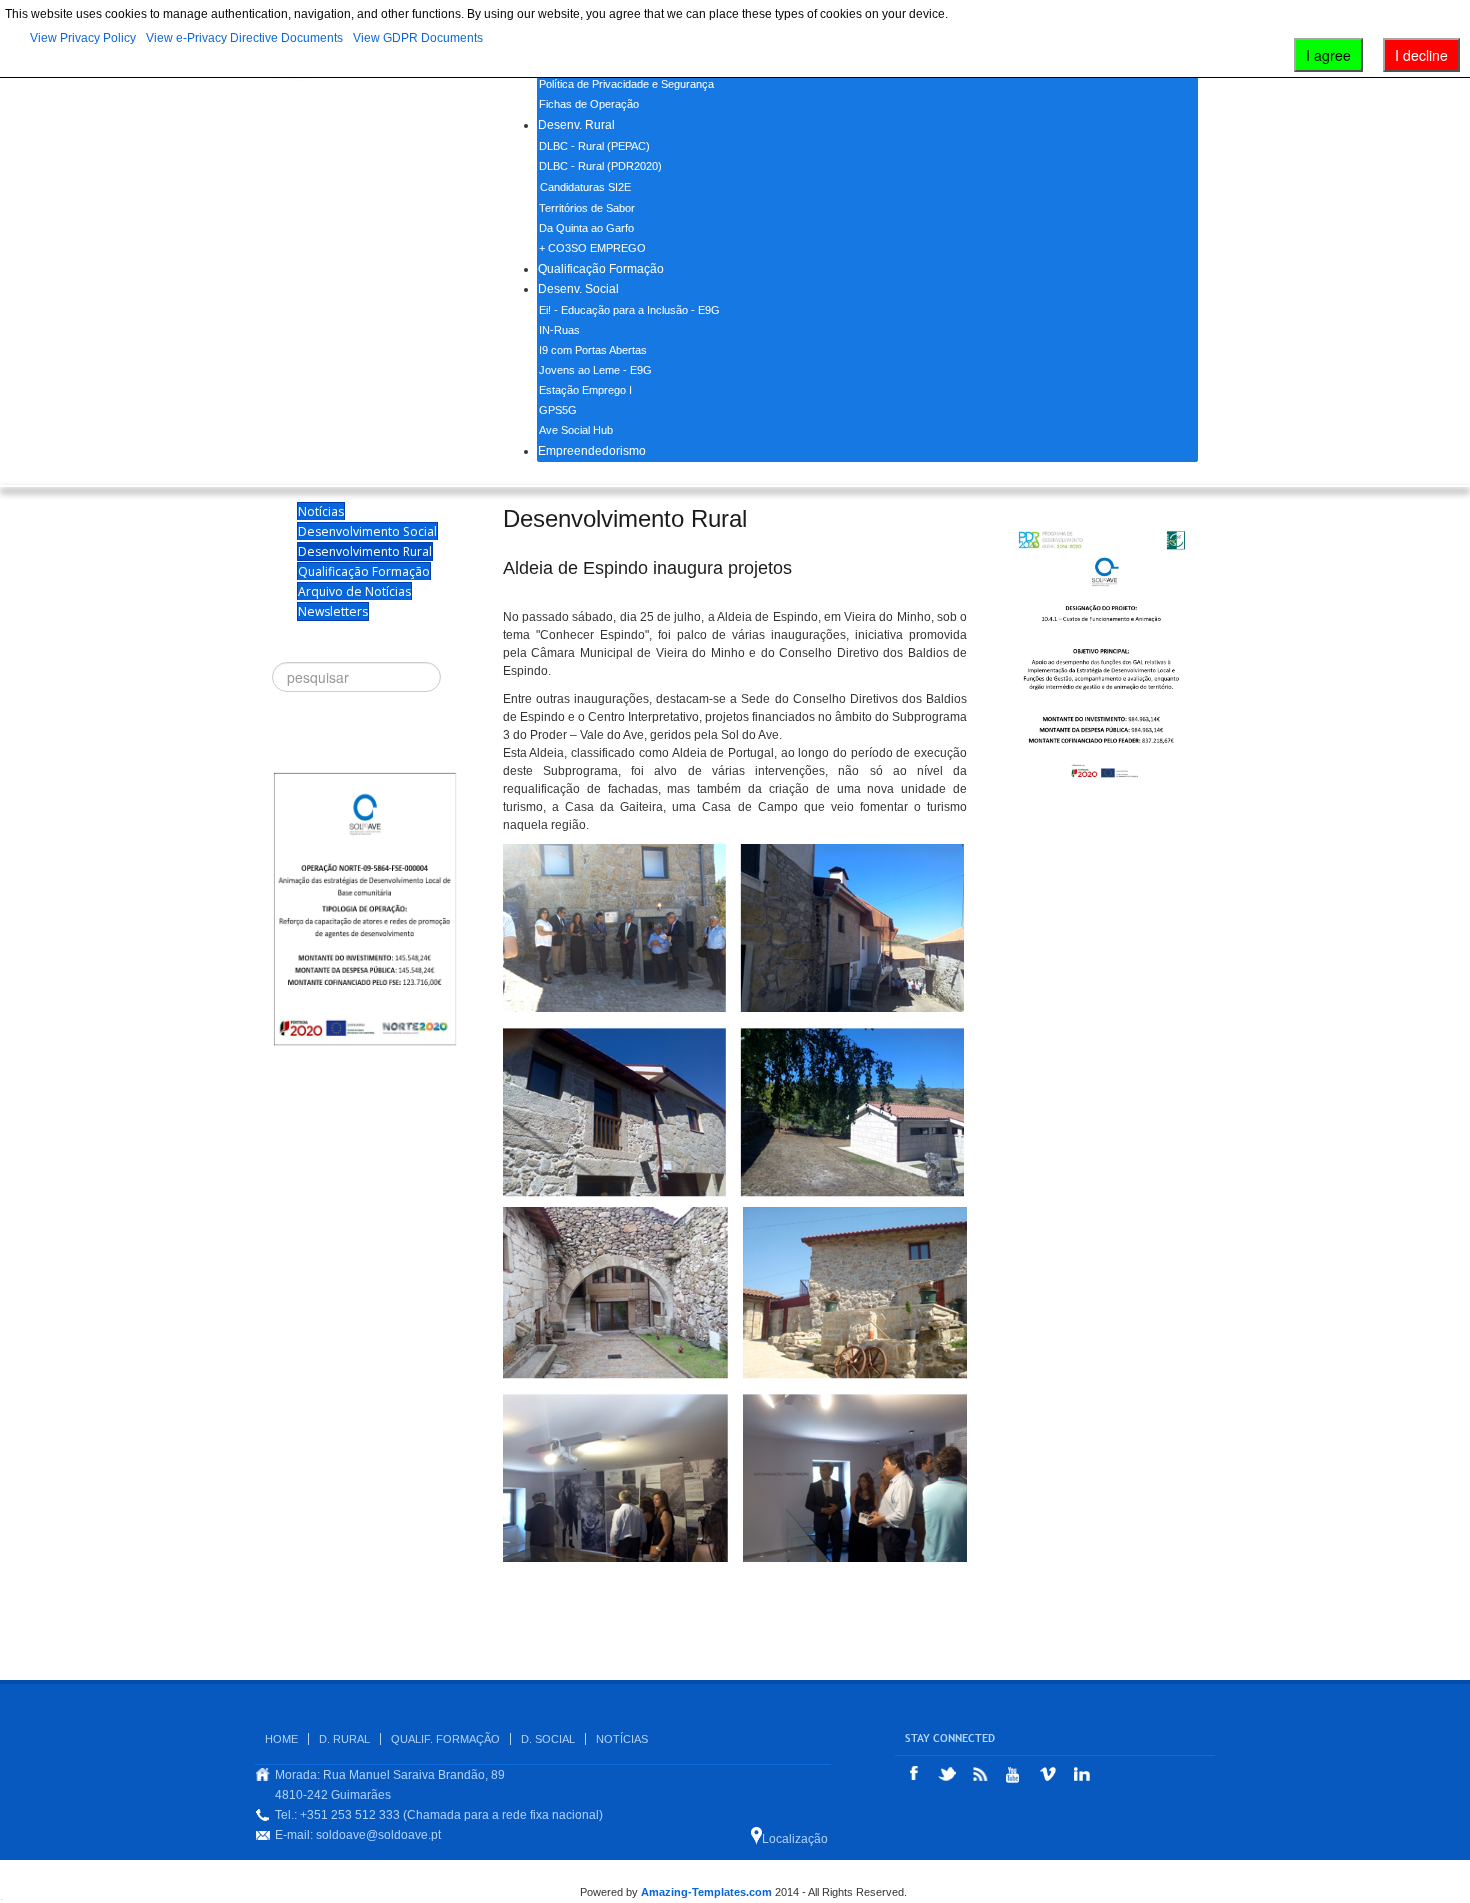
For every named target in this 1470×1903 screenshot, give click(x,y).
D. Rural (344, 1739)
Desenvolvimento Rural (365, 551)
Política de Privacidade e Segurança (626, 84)
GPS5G (558, 410)
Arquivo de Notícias (354, 591)
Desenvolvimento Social (367, 531)
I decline (1421, 55)
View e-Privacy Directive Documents (244, 38)
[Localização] (756, 1835)
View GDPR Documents (418, 38)
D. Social (548, 1739)
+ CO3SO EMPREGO (592, 248)
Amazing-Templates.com (706, 1892)
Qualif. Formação (445, 1739)
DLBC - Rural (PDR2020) (600, 166)
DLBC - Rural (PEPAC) (594, 146)
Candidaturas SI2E (585, 187)
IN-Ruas (559, 330)
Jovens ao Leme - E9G (595, 370)
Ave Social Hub (576, 430)
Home (281, 1739)
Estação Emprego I (585, 390)
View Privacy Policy (83, 38)
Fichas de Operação (589, 104)
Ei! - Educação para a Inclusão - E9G (629, 310)
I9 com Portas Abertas (593, 350)
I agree (1328, 55)
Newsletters (333, 611)
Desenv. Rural (576, 125)
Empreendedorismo (592, 451)
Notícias (321, 511)
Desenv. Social (578, 289)
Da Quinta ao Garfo (586, 228)
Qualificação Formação (601, 269)
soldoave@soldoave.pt (378, 1835)
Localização (795, 1839)
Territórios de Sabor (587, 208)
